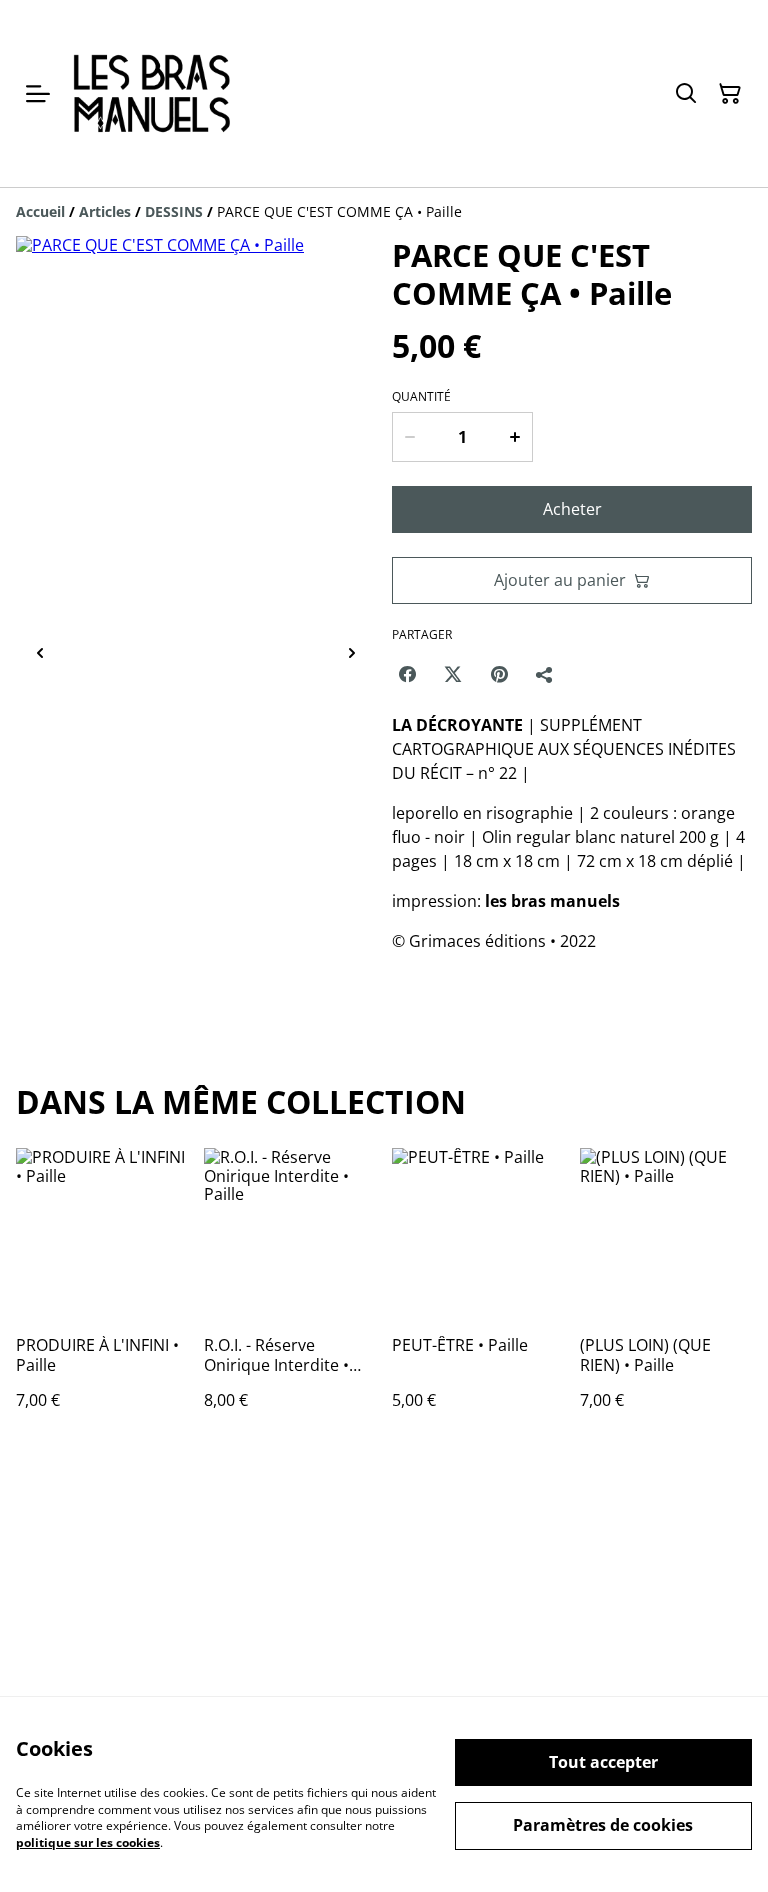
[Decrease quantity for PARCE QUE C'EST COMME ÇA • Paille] (409, 437)
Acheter (572, 509)
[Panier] (730, 94)
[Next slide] (352, 654)
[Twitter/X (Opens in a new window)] (453, 674)
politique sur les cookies (88, 1842)
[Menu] (38, 93)
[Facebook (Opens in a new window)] (407, 674)
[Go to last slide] (40, 654)
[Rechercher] (686, 94)
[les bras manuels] (151, 93)
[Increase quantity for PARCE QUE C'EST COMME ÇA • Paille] (515, 437)
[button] (106, 654)
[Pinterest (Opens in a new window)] (499, 674)
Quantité (421, 397)
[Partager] (545, 674)
